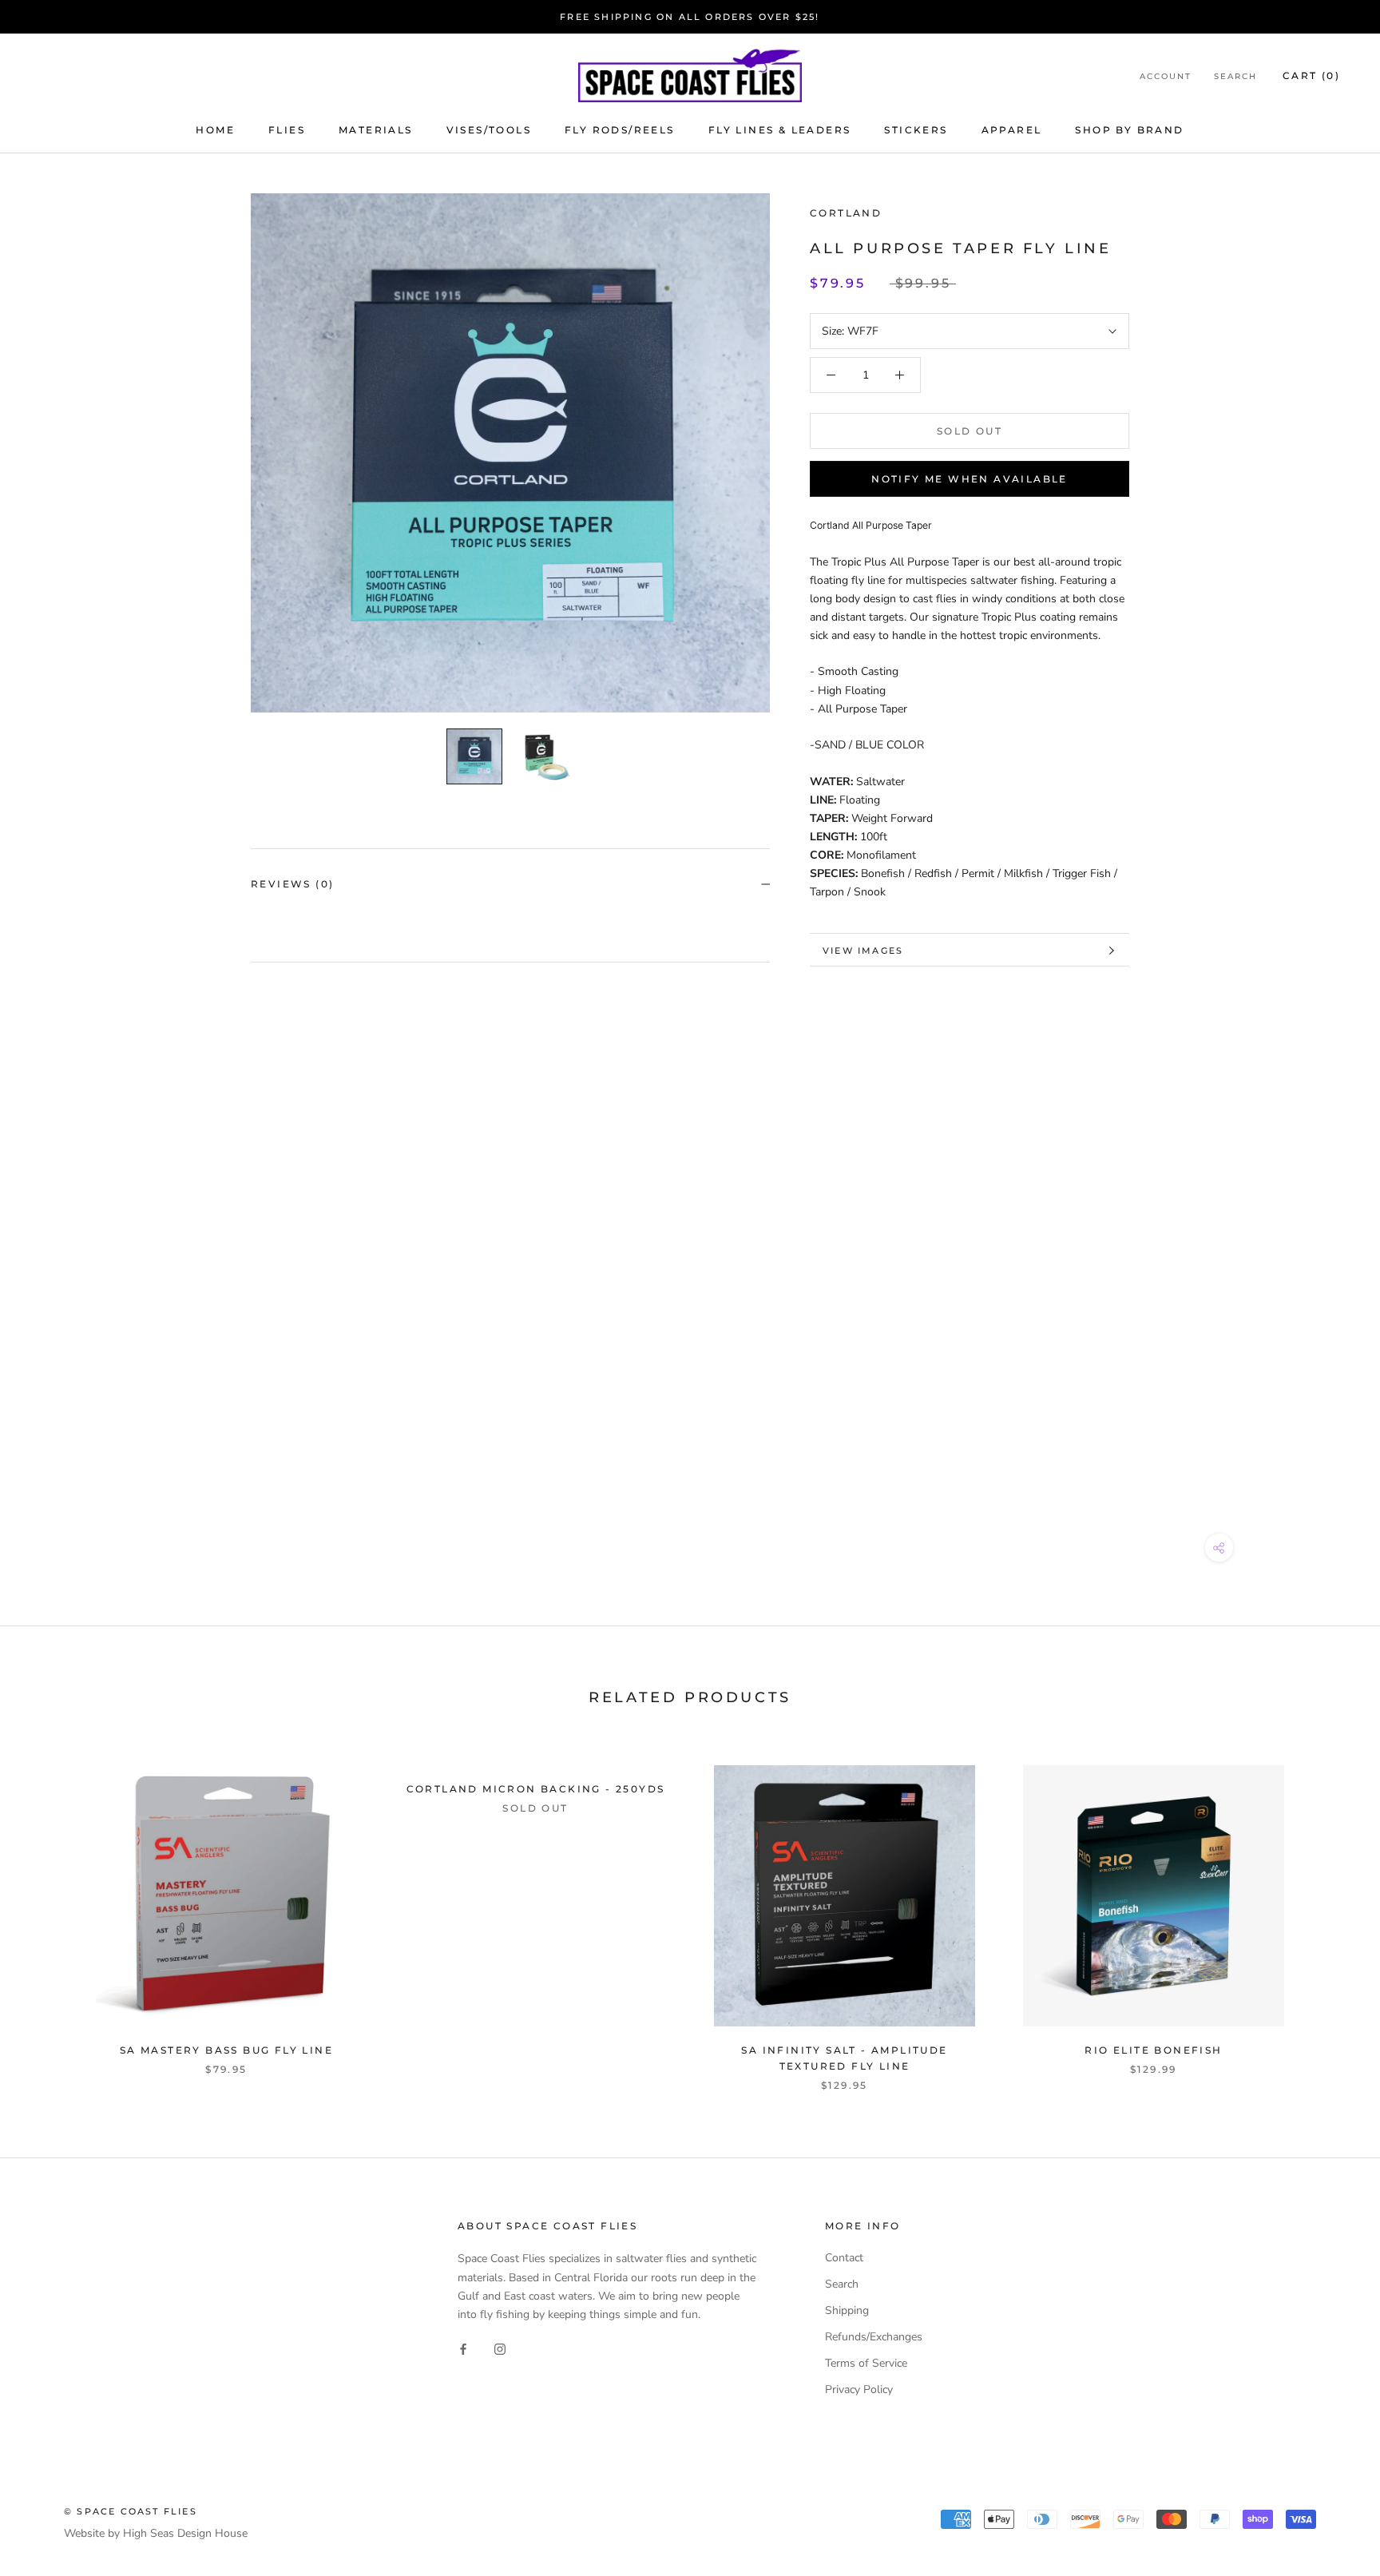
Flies (287, 130)
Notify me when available (970, 479)
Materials (376, 130)
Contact (844, 2258)
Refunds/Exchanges (874, 2337)
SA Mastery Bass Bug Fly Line (226, 2050)
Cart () (1311, 75)
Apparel (1012, 130)
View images (863, 951)
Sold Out (970, 431)
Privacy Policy (859, 2389)
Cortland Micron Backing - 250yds (536, 1789)
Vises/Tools (489, 130)
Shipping (847, 2310)
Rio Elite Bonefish (1153, 2050)
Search (1235, 76)
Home (215, 130)
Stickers (916, 130)
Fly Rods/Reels (620, 130)
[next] (1330, 1911)
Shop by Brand (1129, 130)
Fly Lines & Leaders (780, 130)
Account (1166, 76)
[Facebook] (463, 2349)
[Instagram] (500, 2349)
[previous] (50, 1911)
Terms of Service (866, 2363)
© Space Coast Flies (131, 2511)
